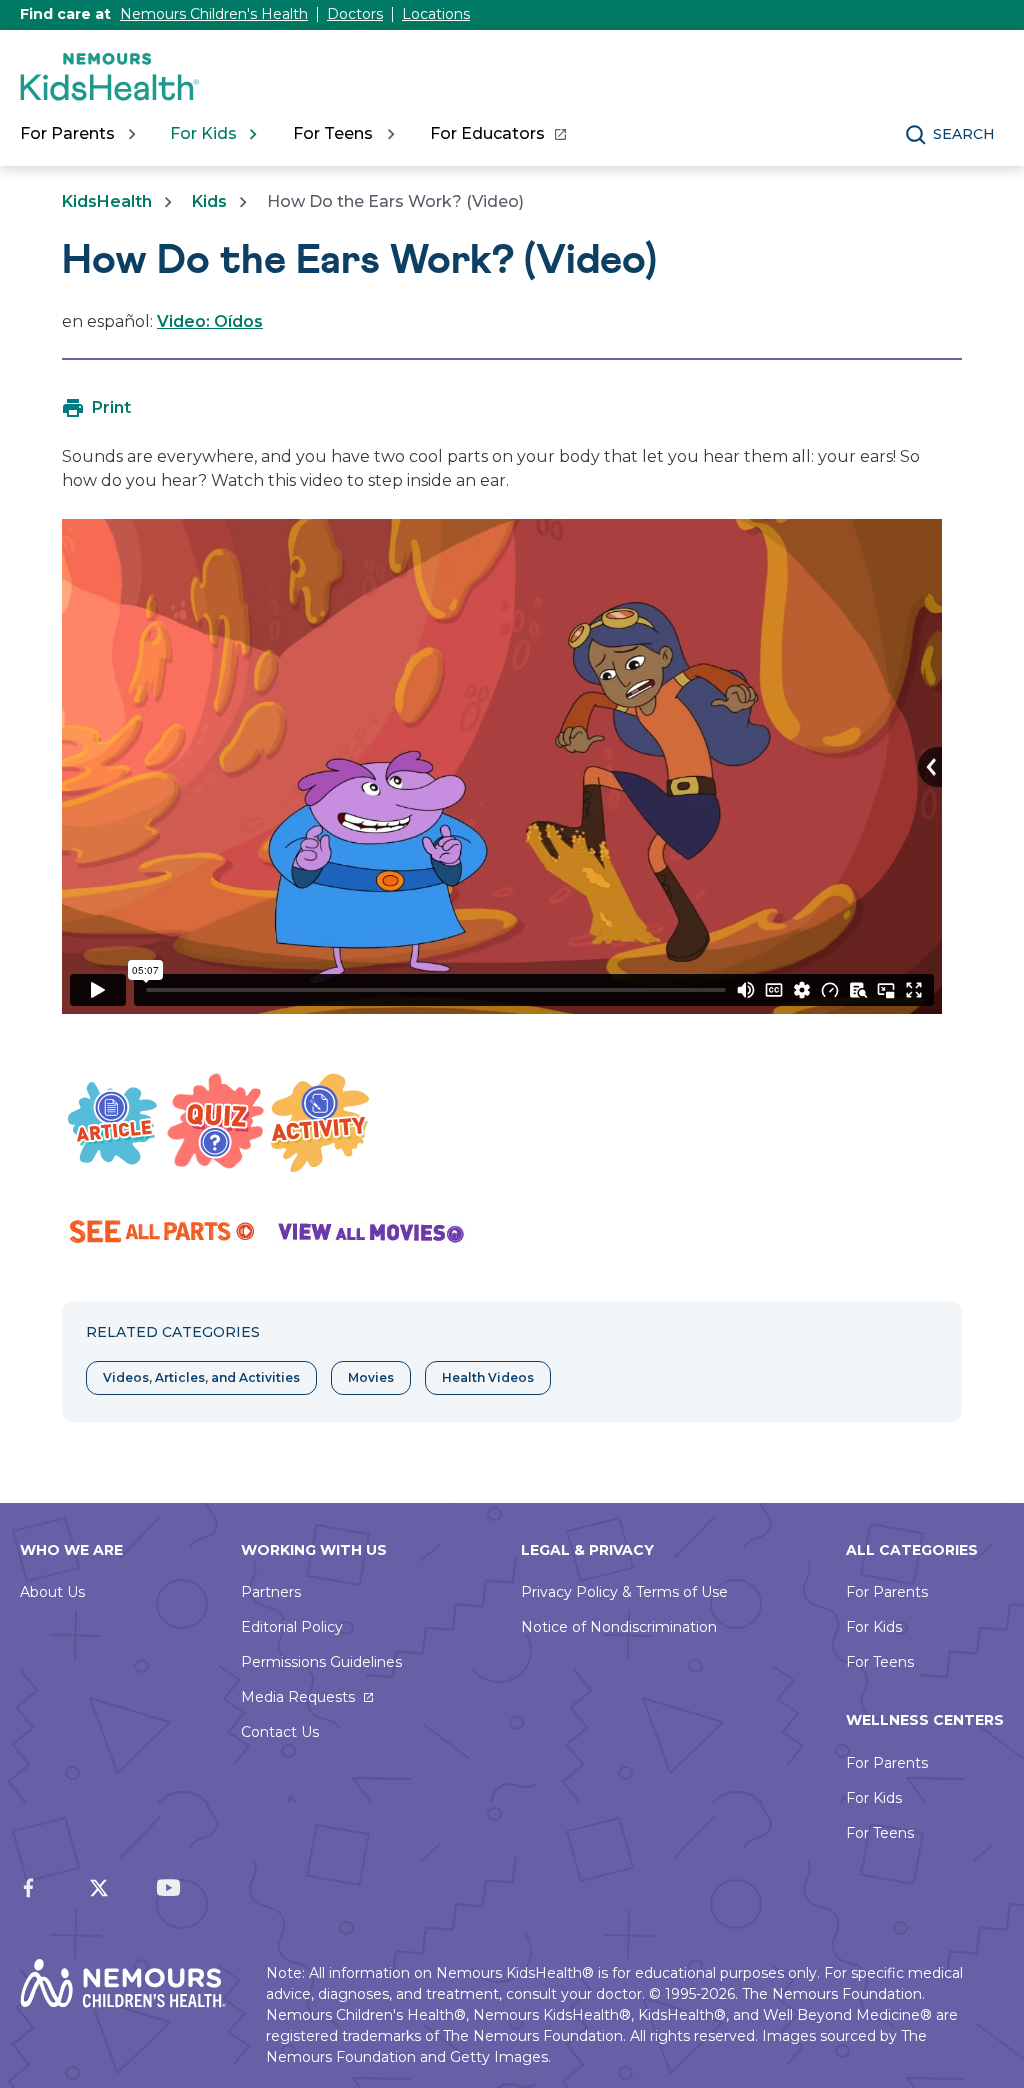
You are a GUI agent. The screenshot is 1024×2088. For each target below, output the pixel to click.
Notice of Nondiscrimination (619, 1627)
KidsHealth (107, 201)
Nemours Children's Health (214, 14)
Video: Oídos (210, 321)
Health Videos (488, 1377)
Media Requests (298, 1697)
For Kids (874, 1627)
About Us (52, 1592)
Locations (436, 14)
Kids (209, 201)
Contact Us (280, 1732)
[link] (497, 134)
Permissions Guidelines (321, 1662)
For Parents (887, 1592)
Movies (371, 1377)
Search (964, 134)
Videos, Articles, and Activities (201, 1377)
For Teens (880, 1662)
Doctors (355, 14)
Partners (271, 1592)
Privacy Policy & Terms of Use (624, 1592)
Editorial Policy (292, 1627)
